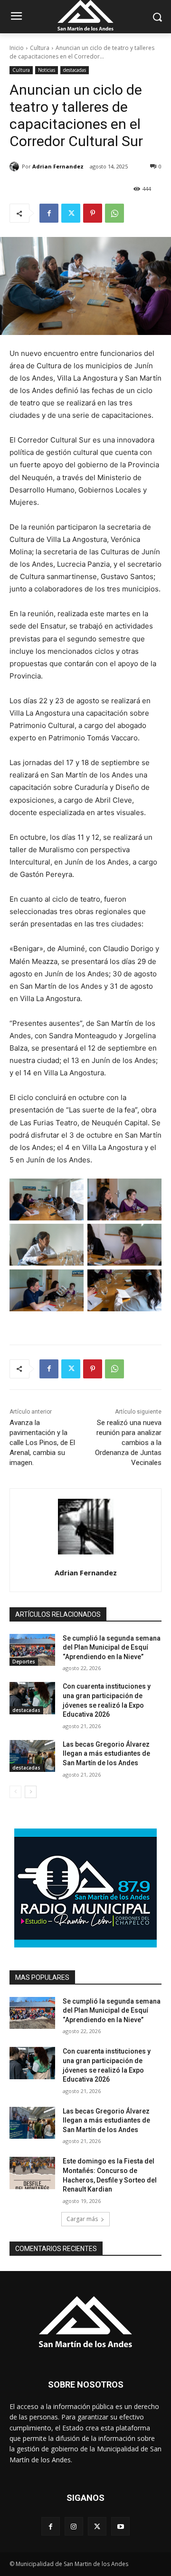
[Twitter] (71, 213)
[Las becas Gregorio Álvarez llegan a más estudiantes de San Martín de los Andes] (32, 1756)
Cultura (40, 48)
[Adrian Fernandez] (16, 167)
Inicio (17, 48)
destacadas (75, 70)
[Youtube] (120, 2526)
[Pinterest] (93, 213)
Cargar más (82, 2219)
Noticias (47, 70)
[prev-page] (15, 1792)
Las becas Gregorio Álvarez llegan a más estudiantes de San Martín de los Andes (106, 1754)
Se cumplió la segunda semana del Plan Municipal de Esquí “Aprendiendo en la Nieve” (112, 1647)
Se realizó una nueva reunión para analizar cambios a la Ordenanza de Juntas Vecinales (128, 1443)
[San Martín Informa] (85, 2321)
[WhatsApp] (114, 213)
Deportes (24, 1662)
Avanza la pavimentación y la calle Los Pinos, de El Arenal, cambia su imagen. (42, 1443)
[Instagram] (74, 2526)
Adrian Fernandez (58, 166)
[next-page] (31, 1792)
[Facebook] (49, 213)
